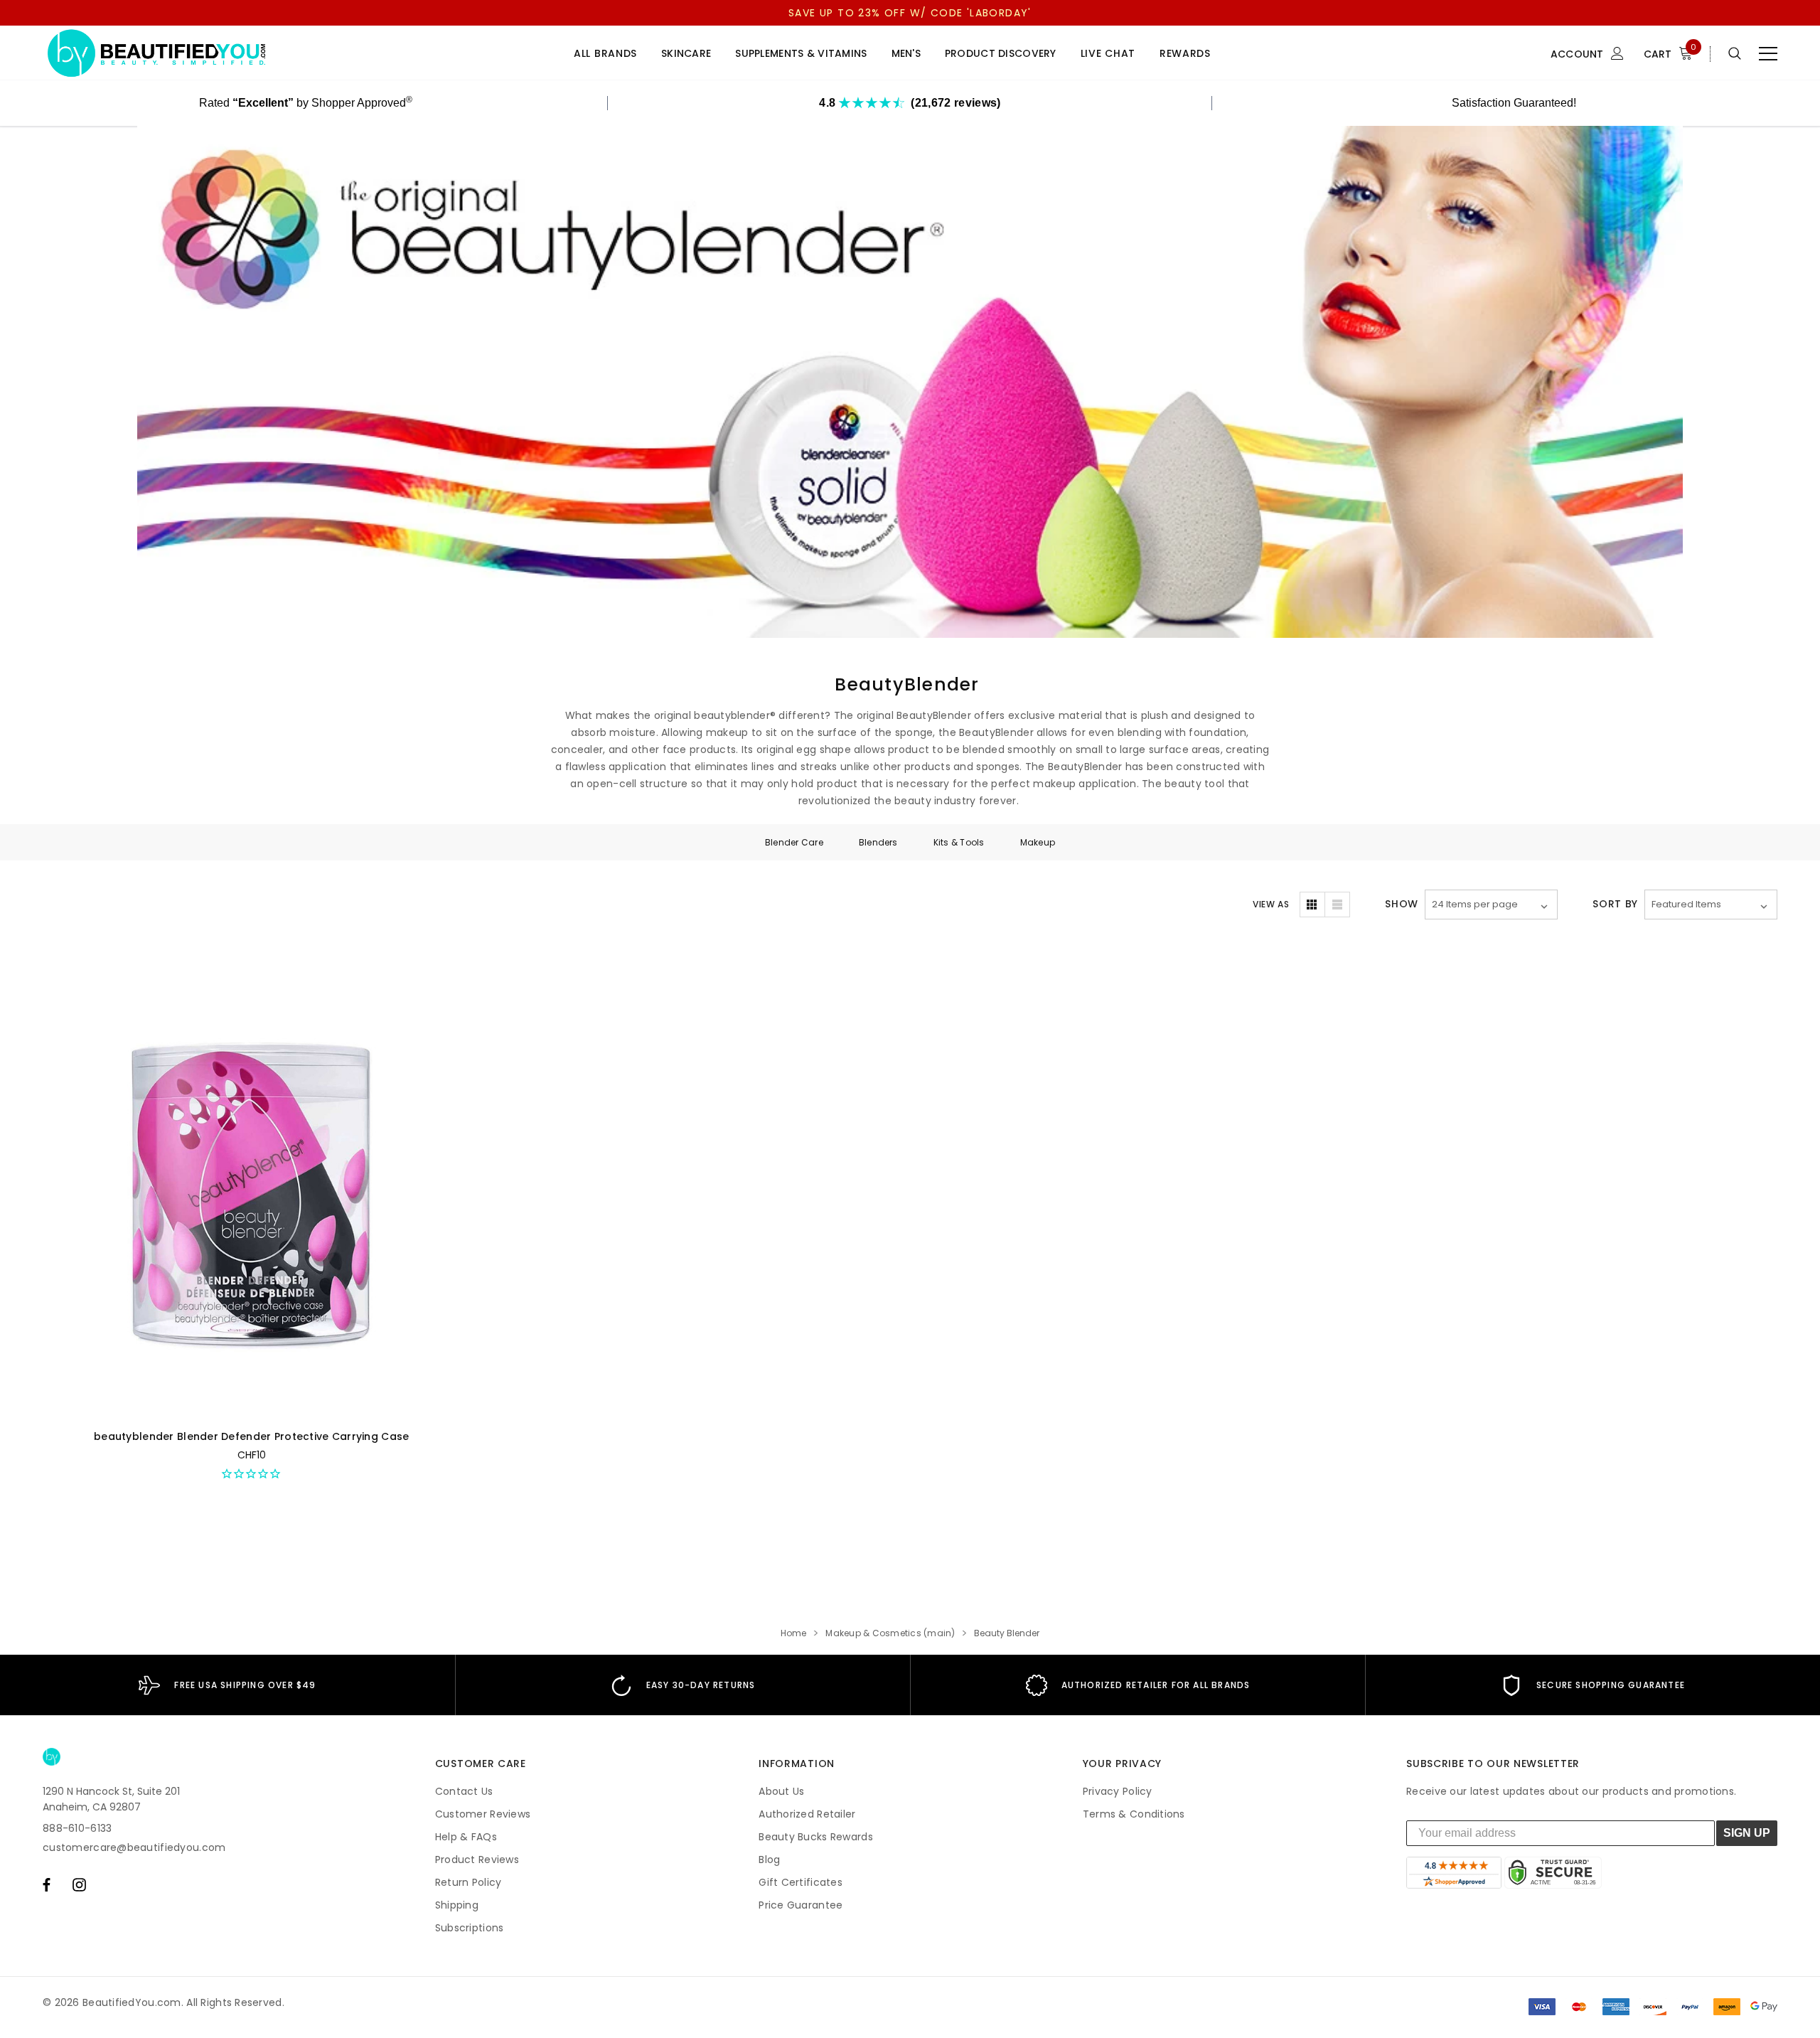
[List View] (1337, 905)
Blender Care (794, 842)
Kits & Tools (959, 842)
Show (1402, 904)
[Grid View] (1312, 905)
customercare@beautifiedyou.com (134, 1847)
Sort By (1615, 904)
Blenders (878, 842)
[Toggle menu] (1768, 53)
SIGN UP (1747, 1833)
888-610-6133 (77, 1828)
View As (1271, 904)
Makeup (1038, 842)
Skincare (686, 54)
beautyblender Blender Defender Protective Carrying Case (251, 1436)
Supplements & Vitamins (801, 54)
